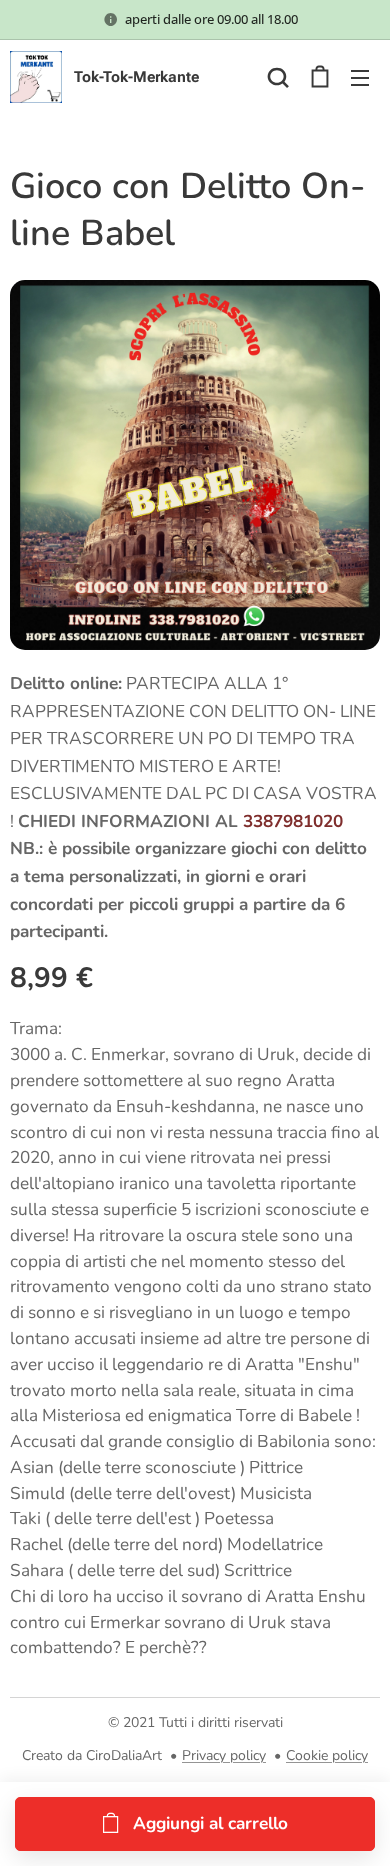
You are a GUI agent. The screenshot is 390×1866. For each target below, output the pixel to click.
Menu (360, 77)
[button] (278, 77)
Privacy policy (224, 1755)
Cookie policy (327, 1755)
